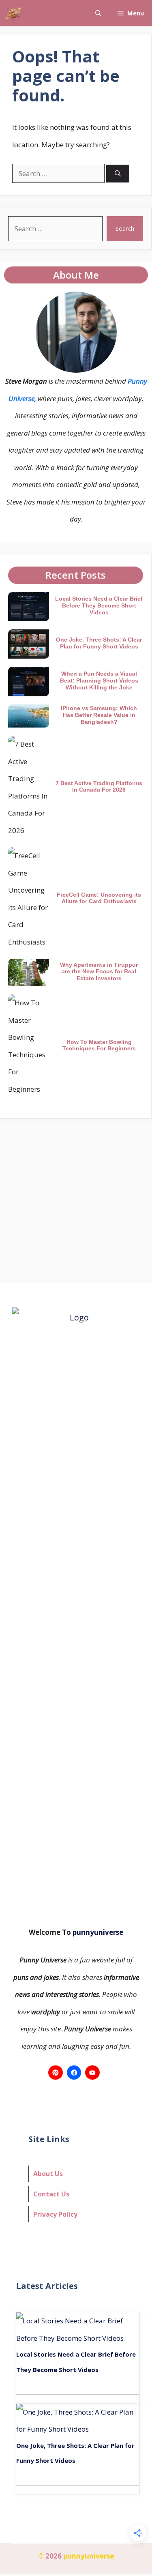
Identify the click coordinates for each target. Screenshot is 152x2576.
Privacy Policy (55, 2214)
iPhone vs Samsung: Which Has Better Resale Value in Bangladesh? (99, 715)
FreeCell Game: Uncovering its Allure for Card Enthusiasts (99, 898)
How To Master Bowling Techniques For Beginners (99, 1045)
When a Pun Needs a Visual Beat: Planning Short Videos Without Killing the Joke (99, 680)
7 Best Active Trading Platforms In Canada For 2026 (99, 787)
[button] (98, 13)
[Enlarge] (106, 302)
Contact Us (51, 2194)
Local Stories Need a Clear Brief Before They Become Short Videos (99, 605)
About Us (48, 2174)
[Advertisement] (76, 1199)
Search (125, 228)
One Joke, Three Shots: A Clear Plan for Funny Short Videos (99, 643)
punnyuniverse (97, 1932)
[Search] (118, 174)
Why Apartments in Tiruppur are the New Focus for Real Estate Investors (99, 972)
